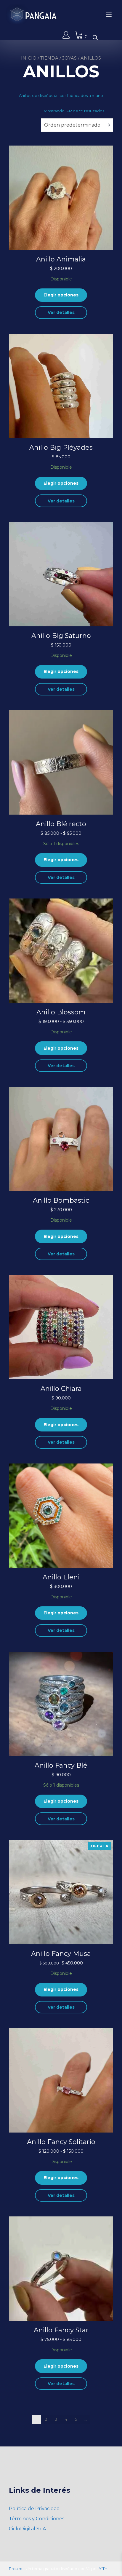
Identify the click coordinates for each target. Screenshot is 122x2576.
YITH (103, 2569)
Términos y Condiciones (37, 2519)
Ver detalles (61, 312)
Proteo (16, 2569)
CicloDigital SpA (27, 2529)
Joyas (69, 58)
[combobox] (77, 125)
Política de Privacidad (34, 2509)
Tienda (49, 58)
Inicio (29, 58)
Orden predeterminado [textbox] (72, 125)
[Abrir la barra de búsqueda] (95, 37)
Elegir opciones (61, 295)
